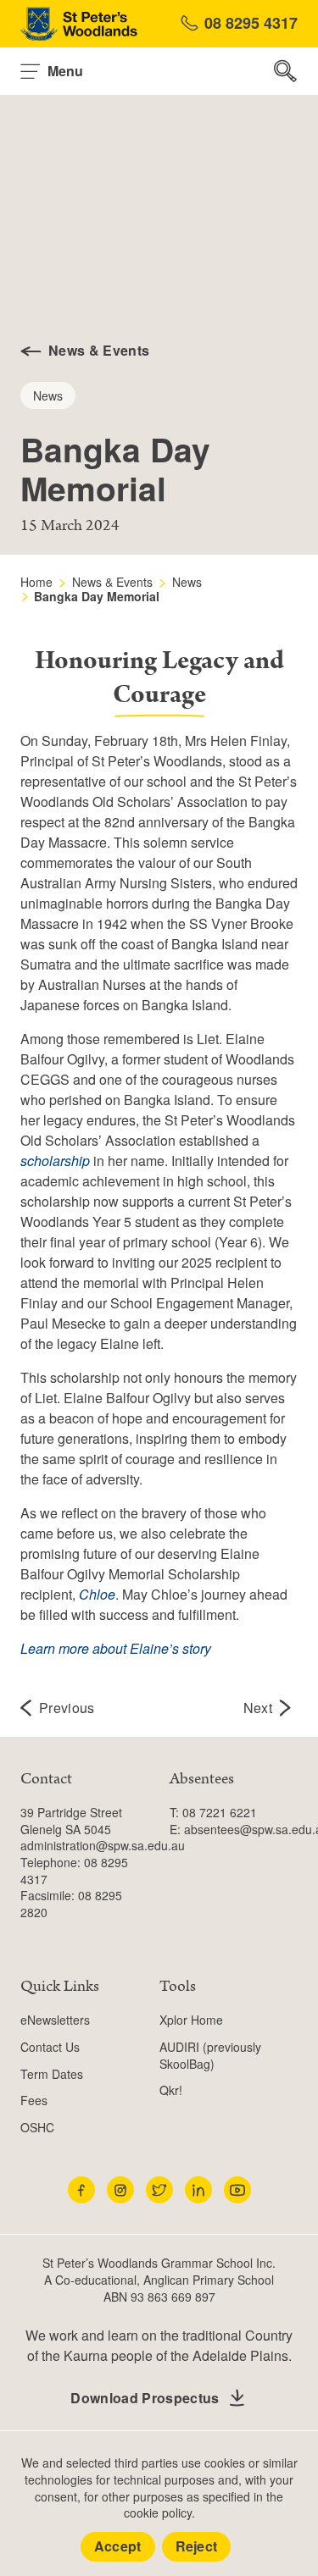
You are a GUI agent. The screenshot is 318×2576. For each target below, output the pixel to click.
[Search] (286, 71)
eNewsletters (55, 2020)
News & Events (112, 582)
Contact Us (50, 2047)
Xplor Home (191, 2020)
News (187, 582)
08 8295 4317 (251, 23)
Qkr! (171, 2090)
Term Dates (52, 2074)
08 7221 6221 (220, 1812)
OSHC (37, 2127)
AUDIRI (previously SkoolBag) (210, 2055)
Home (36, 582)
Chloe (97, 1594)
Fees (34, 2100)
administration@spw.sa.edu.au (103, 1845)
